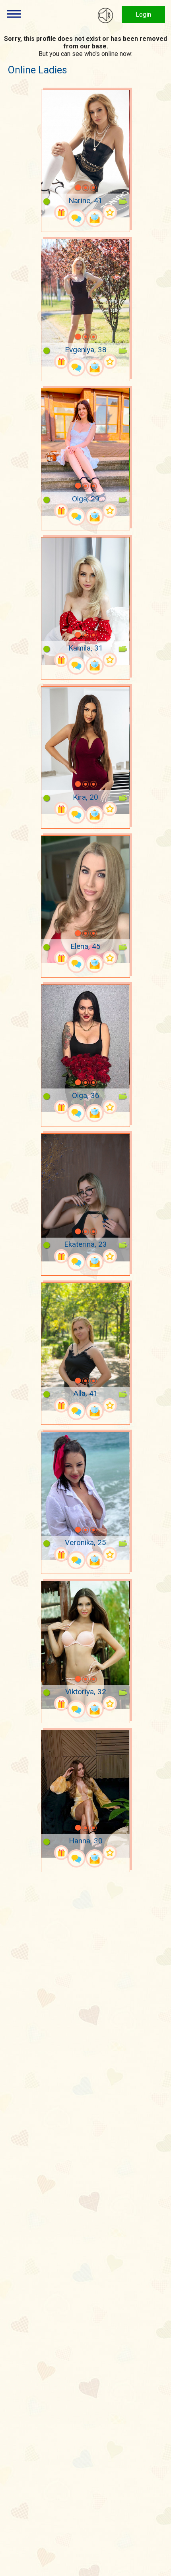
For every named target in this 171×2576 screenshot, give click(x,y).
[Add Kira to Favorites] (110, 809)
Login (143, 14)
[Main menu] (14, 14)
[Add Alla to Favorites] (110, 1406)
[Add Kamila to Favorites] (110, 660)
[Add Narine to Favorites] (110, 212)
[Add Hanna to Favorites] (110, 1853)
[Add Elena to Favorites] (110, 958)
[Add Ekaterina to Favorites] (110, 1256)
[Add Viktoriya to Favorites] (110, 1704)
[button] (68, 188)
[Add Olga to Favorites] (110, 511)
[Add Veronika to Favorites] (110, 1554)
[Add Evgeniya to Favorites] (110, 362)
